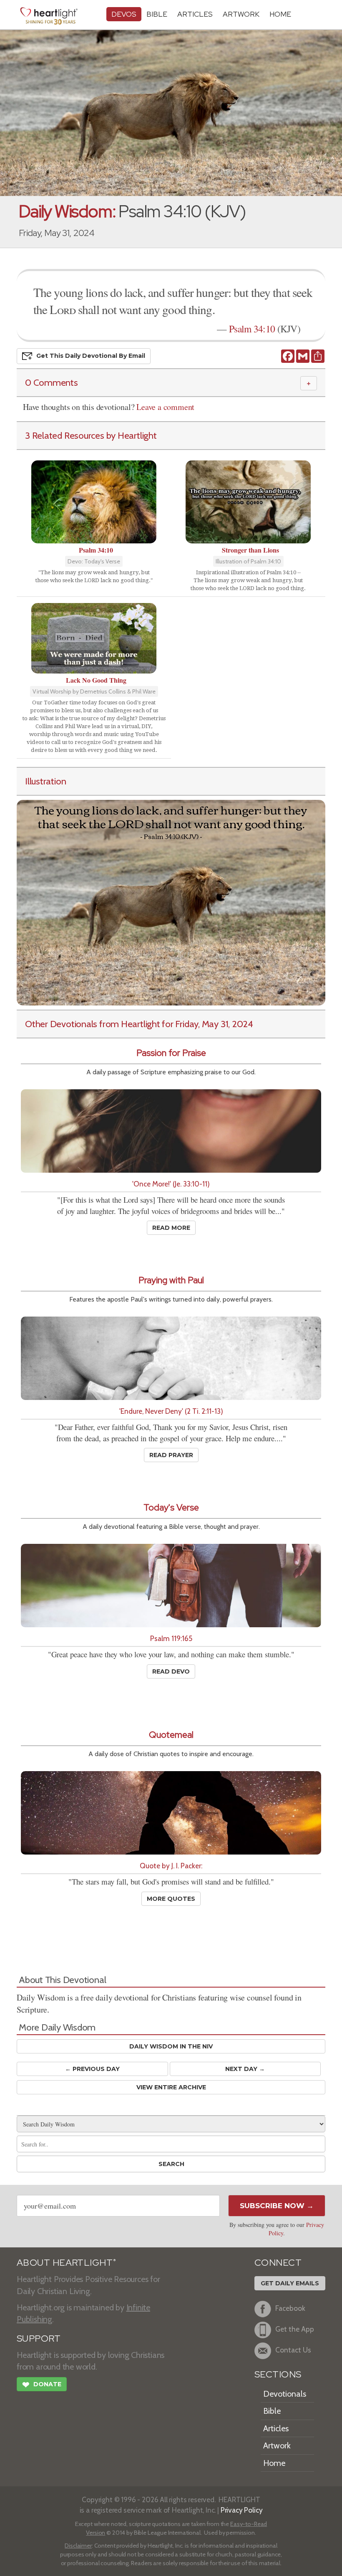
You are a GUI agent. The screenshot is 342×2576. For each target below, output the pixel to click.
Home (274, 2463)
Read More (171, 1228)
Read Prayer (171, 1455)
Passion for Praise (171, 1053)
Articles (195, 14)
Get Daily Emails (290, 2283)
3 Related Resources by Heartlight (91, 435)
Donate (42, 2385)
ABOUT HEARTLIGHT (66, 2263)
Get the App (295, 2329)
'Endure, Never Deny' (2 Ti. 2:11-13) (171, 1411)
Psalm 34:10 (252, 329)
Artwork (241, 14)
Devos (124, 14)
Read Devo (171, 1671)
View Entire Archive (171, 2087)
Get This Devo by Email (91, 356)
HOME (280, 14)
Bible (157, 14)
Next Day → (245, 2069)
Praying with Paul (171, 1280)
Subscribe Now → (277, 2206)
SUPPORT (39, 2339)
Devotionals (285, 2394)
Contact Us (293, 2350)
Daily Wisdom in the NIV (171, 2046)
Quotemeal (171, 1735)
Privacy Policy (242, 2510)
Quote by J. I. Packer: (171, 1866)
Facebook (290, 2308)
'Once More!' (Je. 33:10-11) (171, 1184)
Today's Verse (171, 1507)
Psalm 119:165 (171, 1638)
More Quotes (171, 1899)
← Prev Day (92, 2069)
